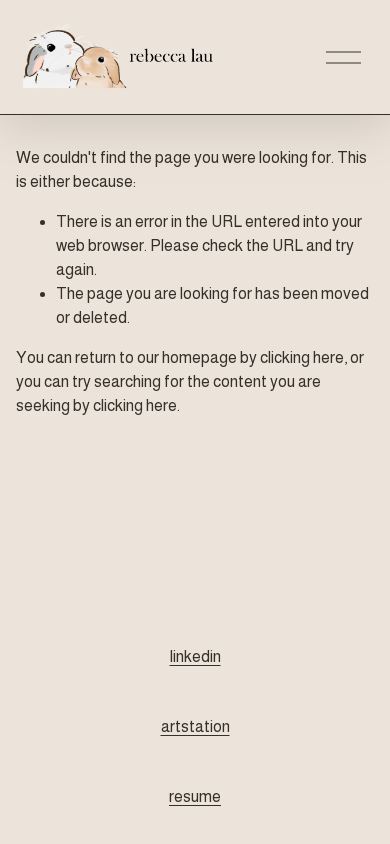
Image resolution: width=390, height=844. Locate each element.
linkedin (195, 656)
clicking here (302, 357)
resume (195, 796)
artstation (195, 726)
